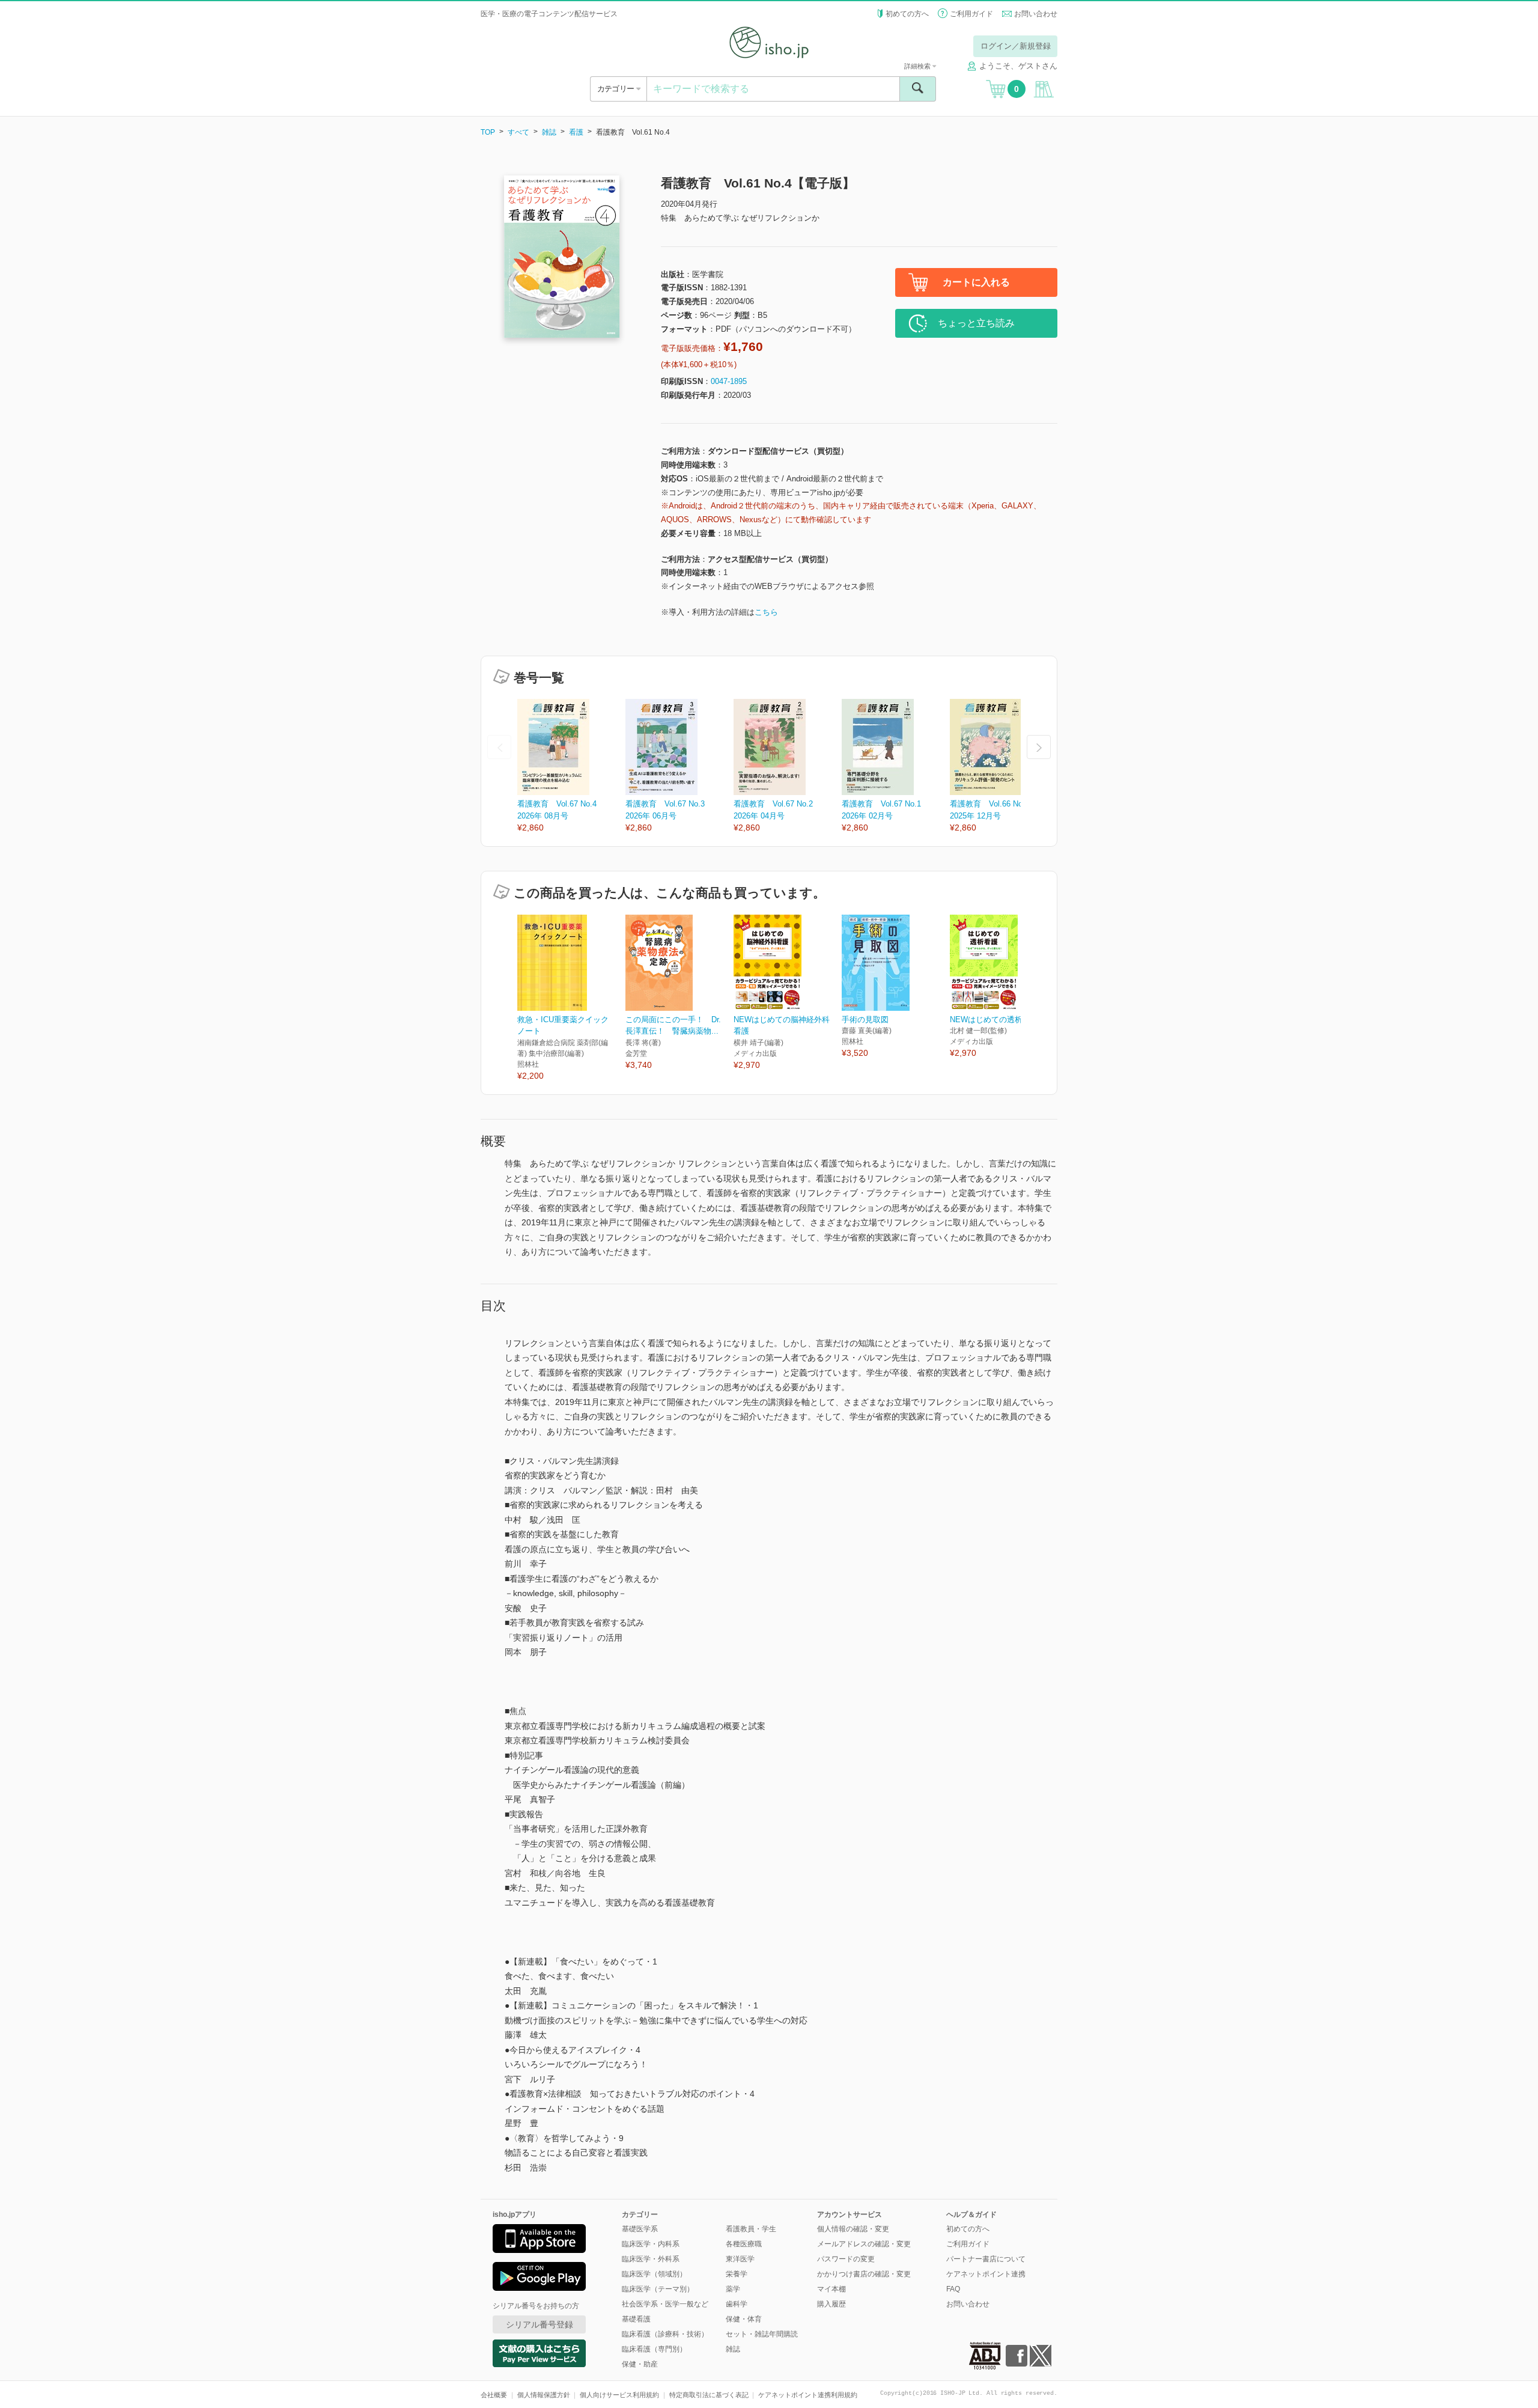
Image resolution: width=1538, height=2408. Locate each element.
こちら (766, 612)
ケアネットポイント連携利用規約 (808, 2395)
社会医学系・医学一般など (665, 2304)
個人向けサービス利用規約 (619, 2395)
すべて (518, 132)
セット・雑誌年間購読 (762, 2334)
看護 (576, 132)
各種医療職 (744, 2244)
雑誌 (549, 132)
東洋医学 (740, 2259)
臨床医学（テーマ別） (658, 2289)
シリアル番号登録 (540, 2324)
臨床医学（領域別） (654, 2274)
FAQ (953, 2289)
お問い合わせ (1036, 14)
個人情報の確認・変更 (853, 2229)
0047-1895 (729, 381)
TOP (488, 132)
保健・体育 (744, 2319)
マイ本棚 (831, 2289)
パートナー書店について (986, 2259)
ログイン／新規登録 (1016, 46)
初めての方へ (907, 14)
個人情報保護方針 (544, 2395)
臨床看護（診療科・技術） (665, 2334)
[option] (571, 767)
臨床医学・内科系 (651, 2244)
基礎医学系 (640, 2229)
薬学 (733, 2289)
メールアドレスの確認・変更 (864, 2244)
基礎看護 (636, 2319)
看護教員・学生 (751, 2229)
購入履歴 (831, 2304)
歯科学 (737, 2304)
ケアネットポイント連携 (986, 2274)
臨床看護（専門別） (654, 2349)
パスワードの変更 (846, 2259)
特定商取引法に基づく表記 (709, 2395)
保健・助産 (640, 2364)
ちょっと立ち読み (976, 323)
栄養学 (737, 2274)
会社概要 (494, 2395)
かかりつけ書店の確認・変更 (864, 2274)
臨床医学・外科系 (651, 2259)
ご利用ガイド (971, 14)
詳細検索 (918, 66)
